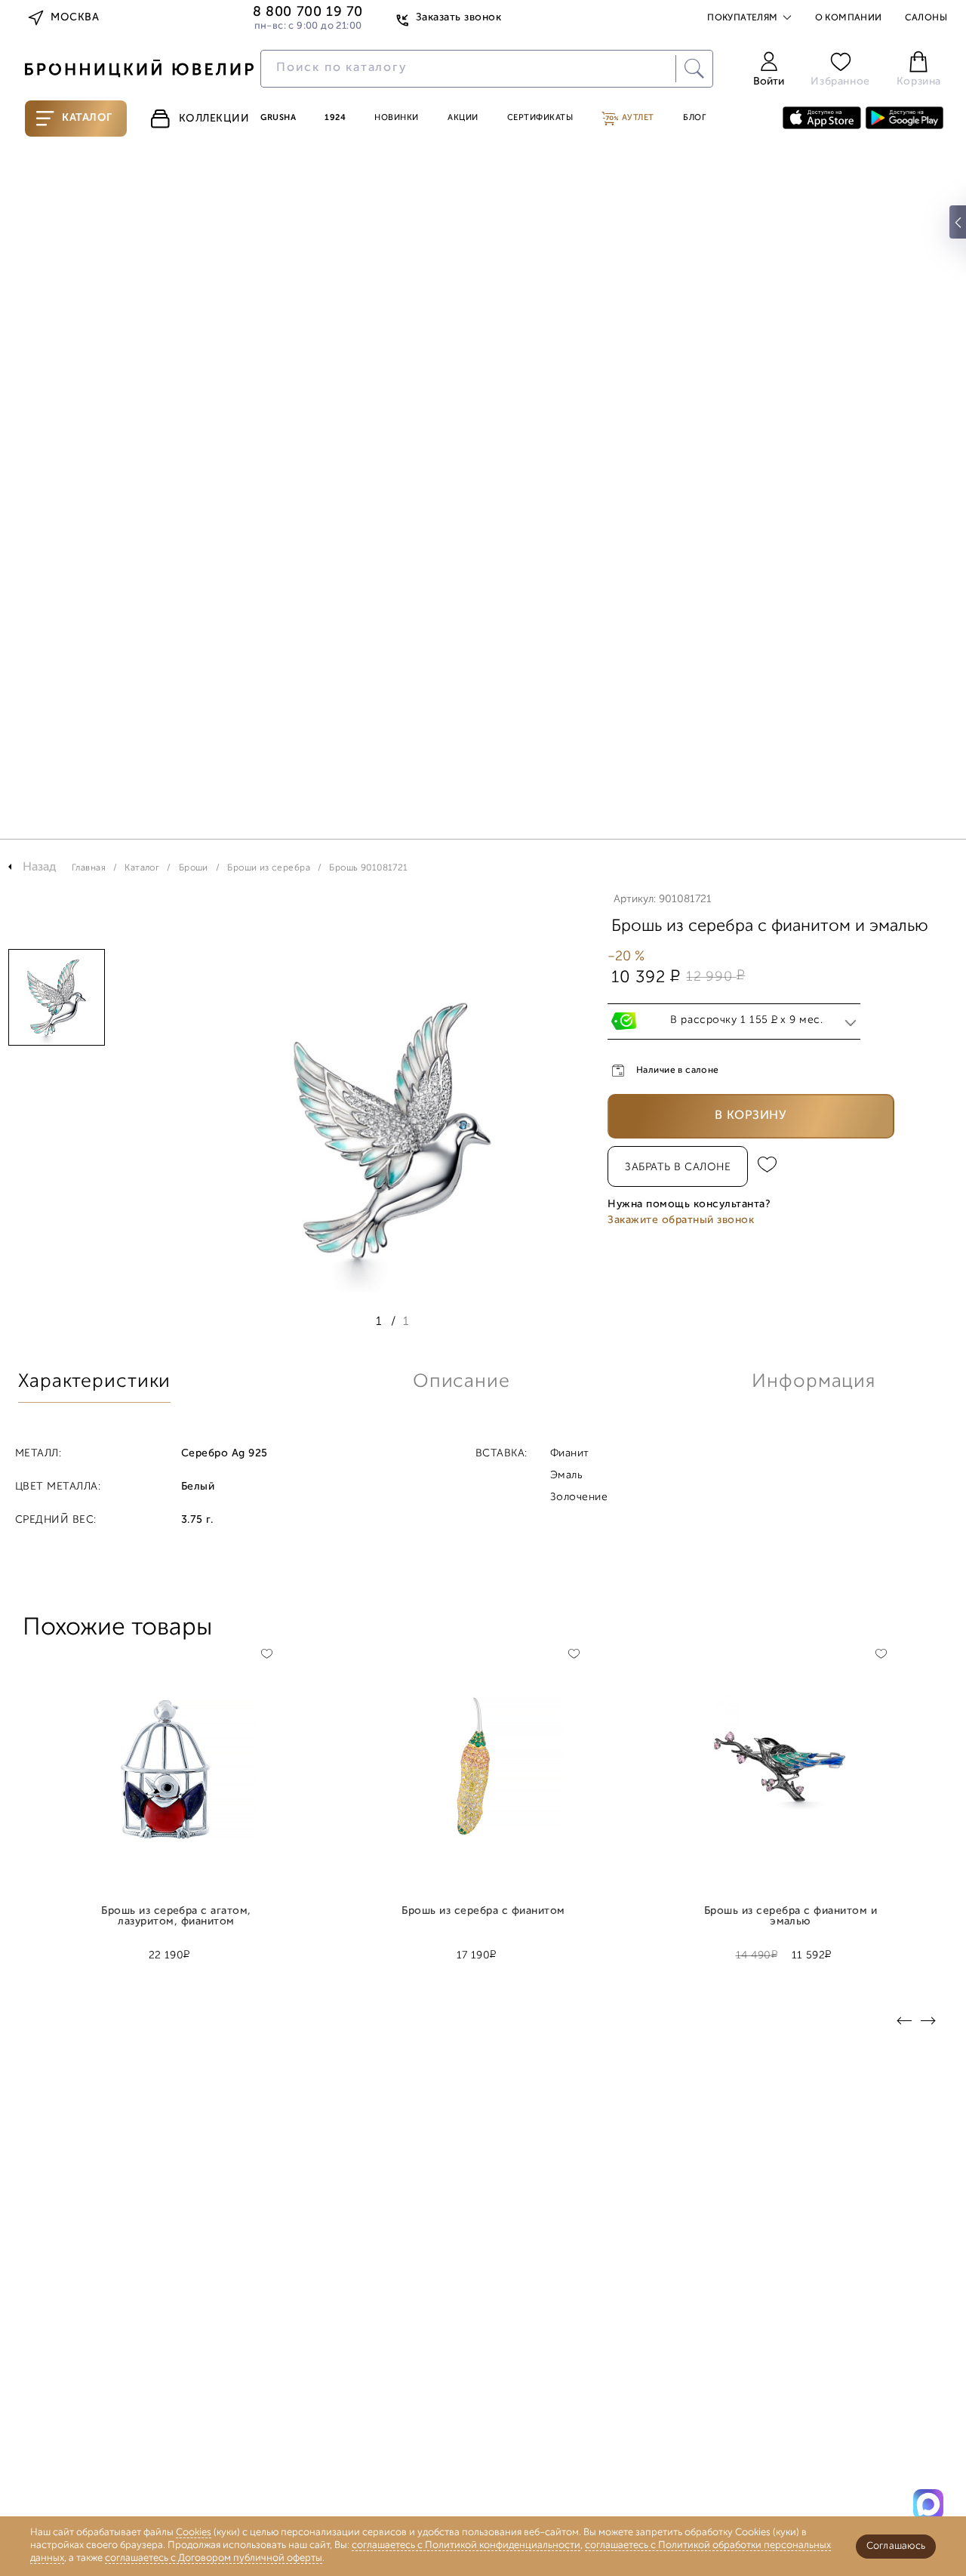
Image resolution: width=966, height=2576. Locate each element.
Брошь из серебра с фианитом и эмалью (791, 1917)
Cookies (194, 2533)
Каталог (87, 118)
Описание (461, 1382)
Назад (40, 867)
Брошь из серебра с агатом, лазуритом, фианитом (176, 1917)
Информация (814, 1382)
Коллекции (214, 119)
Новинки (397, 118)
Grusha (278, 118)
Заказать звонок (458, 18)
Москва (75, 18)
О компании (849, 18)
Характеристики (94, 1382)
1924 (335, 118)
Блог (694, 118)
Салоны (926, 18)
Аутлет (637, 118)
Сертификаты (540, 118)
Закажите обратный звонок (681, 1220)
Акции (463, 118)
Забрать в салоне (678, 1168)
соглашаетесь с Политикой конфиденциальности (466, 2545)
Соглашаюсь (896, 2546)
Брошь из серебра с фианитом (483, 1912)
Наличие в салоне (678, 1071)
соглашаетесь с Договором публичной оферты (214, 2558)
